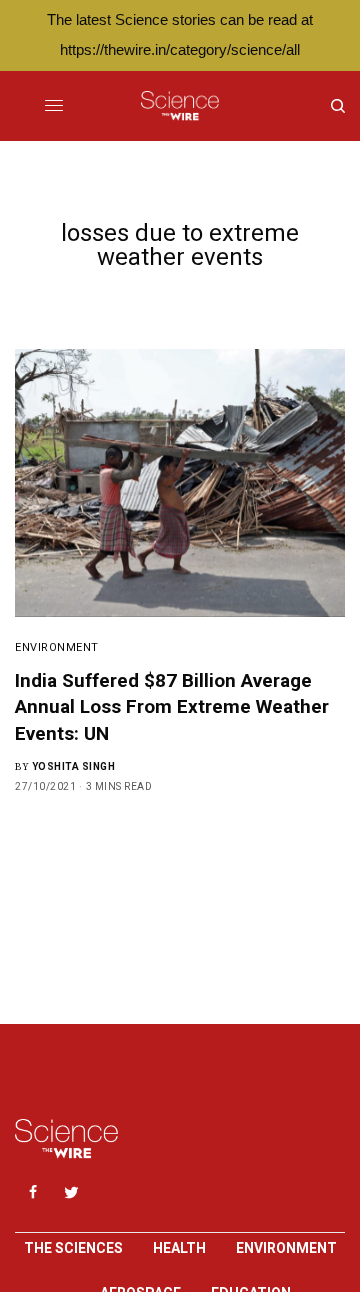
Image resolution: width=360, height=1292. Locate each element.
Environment (57, 647)
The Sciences (73, 1248)
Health (179, 1248)
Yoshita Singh (74, 766)
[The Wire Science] (179, 106)
